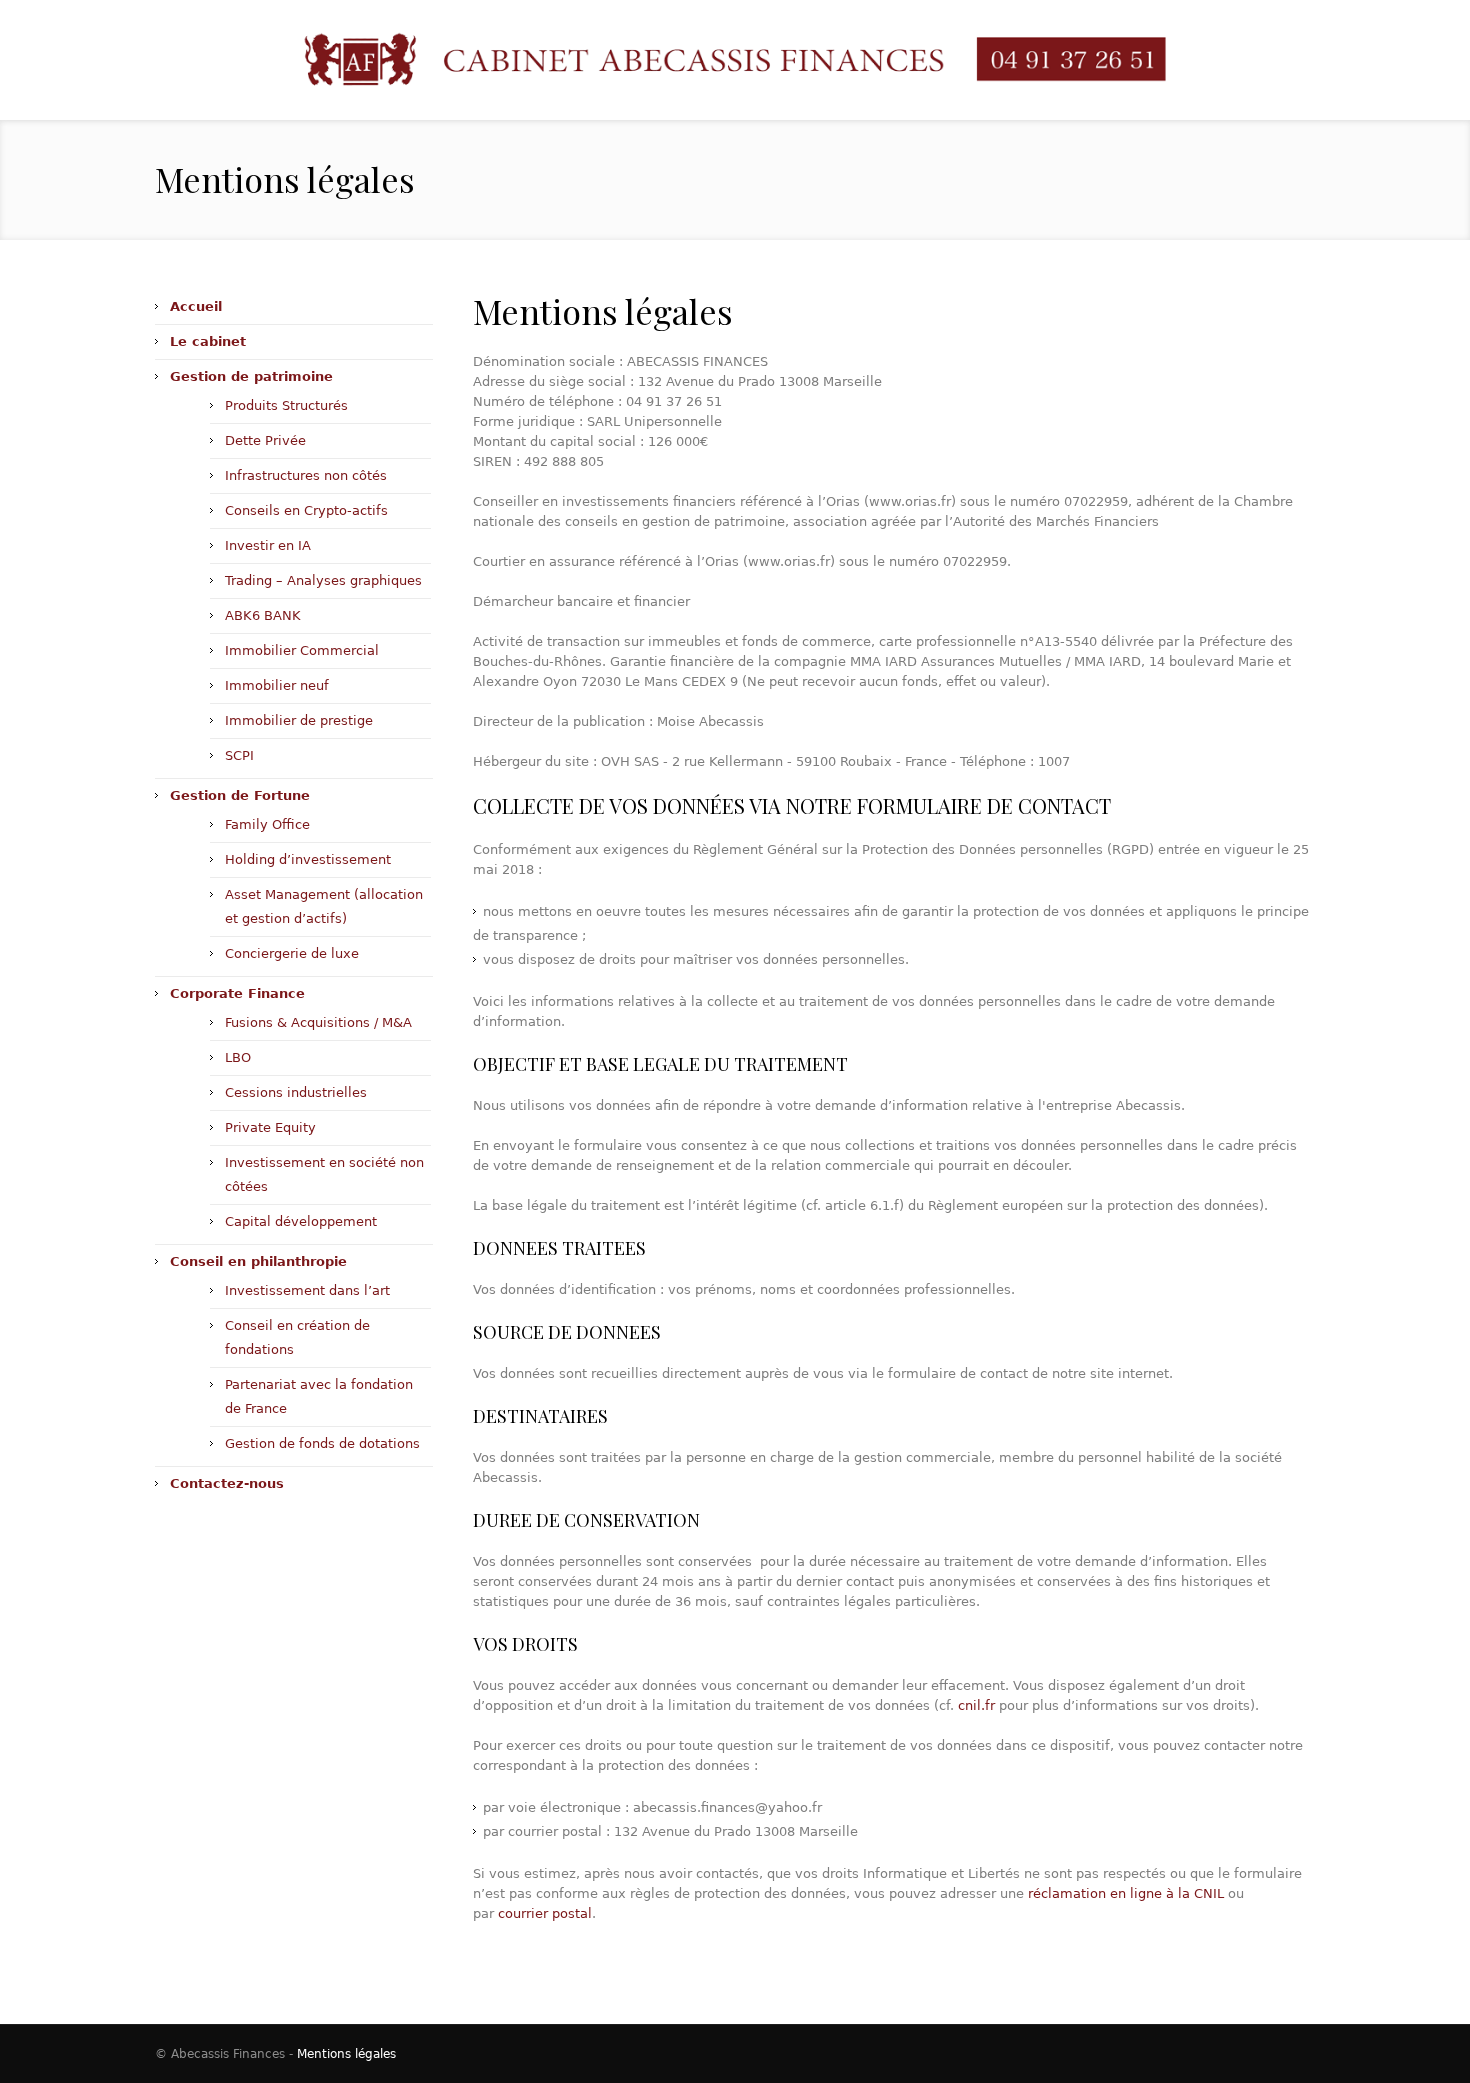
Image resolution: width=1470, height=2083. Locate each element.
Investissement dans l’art (307, 1290)
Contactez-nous (227, 1483)
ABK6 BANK (263, 615)
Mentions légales (346, 2054)
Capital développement (301, 1221)
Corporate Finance (237, 993)
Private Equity (270, 1127)
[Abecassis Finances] (735, 60)
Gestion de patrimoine (251, 376)
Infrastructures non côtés (306, 475)
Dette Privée (265, 440)
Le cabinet (208, 341)
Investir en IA (268, 545)
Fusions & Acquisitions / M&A (318, 1022)
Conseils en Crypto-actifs (306, 510)
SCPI (239, 755)
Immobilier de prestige (299, 720)
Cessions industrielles (296, 1092)
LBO (238, 1057)
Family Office (267, 824)
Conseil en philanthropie (258, 1261)
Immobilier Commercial (302, 650)
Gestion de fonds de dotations (322, 1443)
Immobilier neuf (277, 685)
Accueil (196, 306)
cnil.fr (976, 1705)
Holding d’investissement (308, 859)
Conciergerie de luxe (292, 953)
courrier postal (545, 1913)
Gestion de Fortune (240, 795)
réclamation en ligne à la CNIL (1126, 1893)
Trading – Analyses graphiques (323, 580)
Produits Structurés (286, 405)
